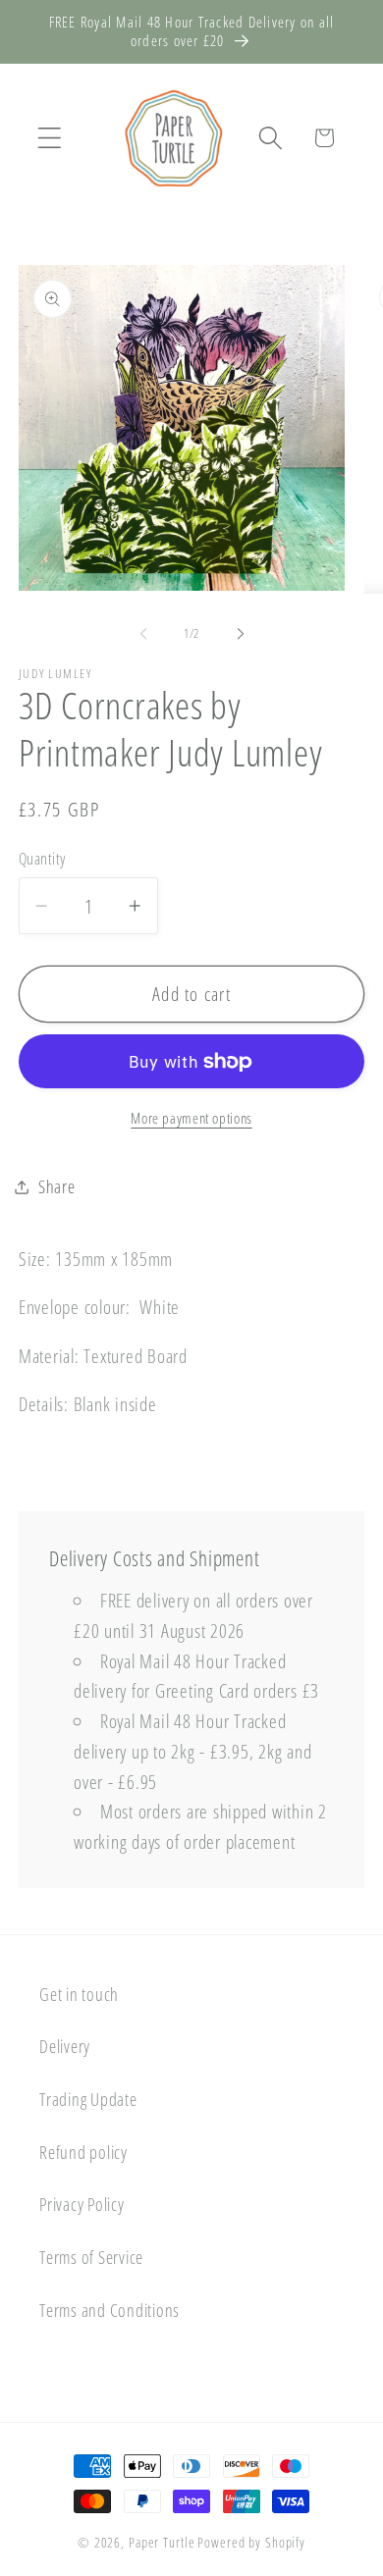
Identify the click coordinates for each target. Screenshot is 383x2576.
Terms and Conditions (109, 2310)
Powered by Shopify (251, 2542)
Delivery (65, 2046)
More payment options (191, 1118)
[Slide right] (241, 634)
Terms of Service (91, 2257)
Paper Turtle (162, 2542)
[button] (50, 138)
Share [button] (57, 1186)
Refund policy (83, 2152)
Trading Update (88, 2099)
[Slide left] (143, 634)
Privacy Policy (82, 2204)
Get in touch (79, 1994)
